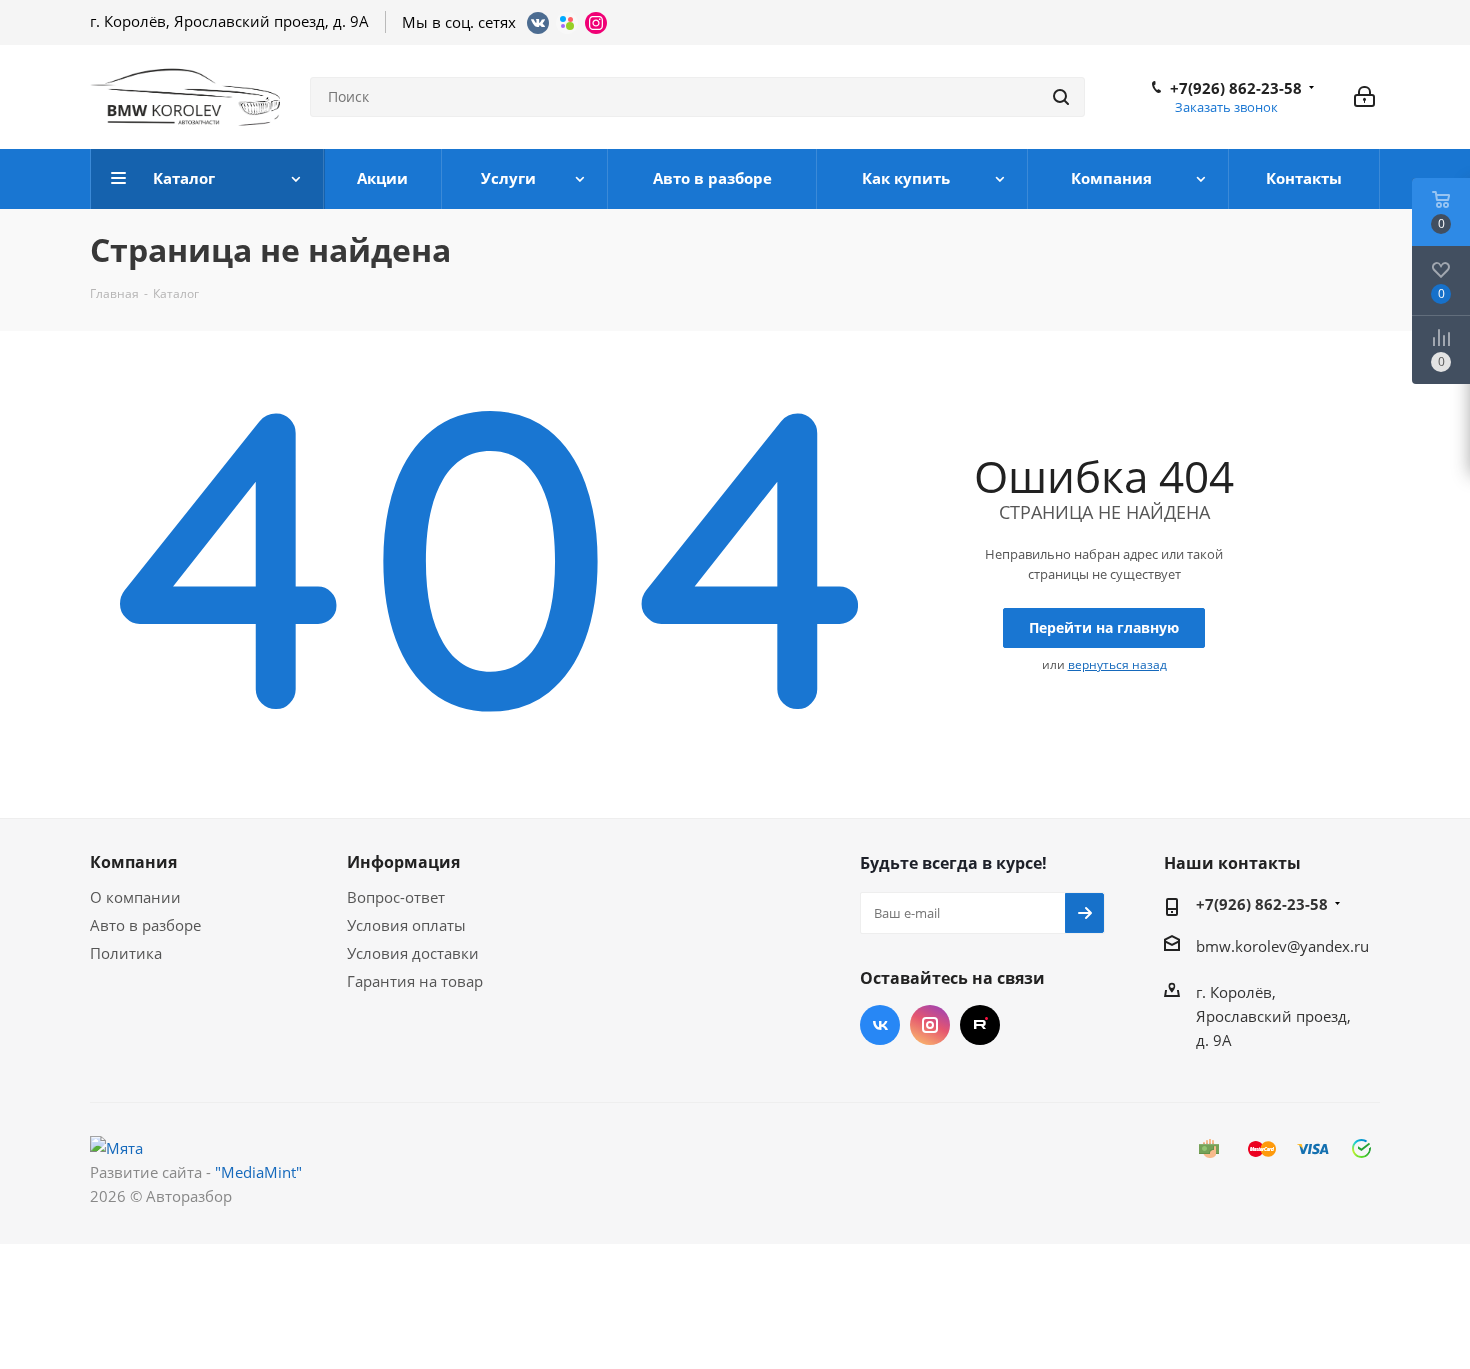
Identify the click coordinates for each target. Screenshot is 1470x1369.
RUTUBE (980, 1025)
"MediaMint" (258, 1172)
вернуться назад (1117, 664)
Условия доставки (413, 953)
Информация (403, 862)
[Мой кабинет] (1364, 97)
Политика (126, 953)
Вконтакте (880, 1025)
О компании (135, 897)
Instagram (930, 1025)
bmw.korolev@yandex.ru (1282, 946)
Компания (133, 862)
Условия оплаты (406, 925)
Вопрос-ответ (396, 897)
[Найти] (1061, 97)
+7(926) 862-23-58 (1236, 88)
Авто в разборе (145, 925)
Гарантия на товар (415, 981)
